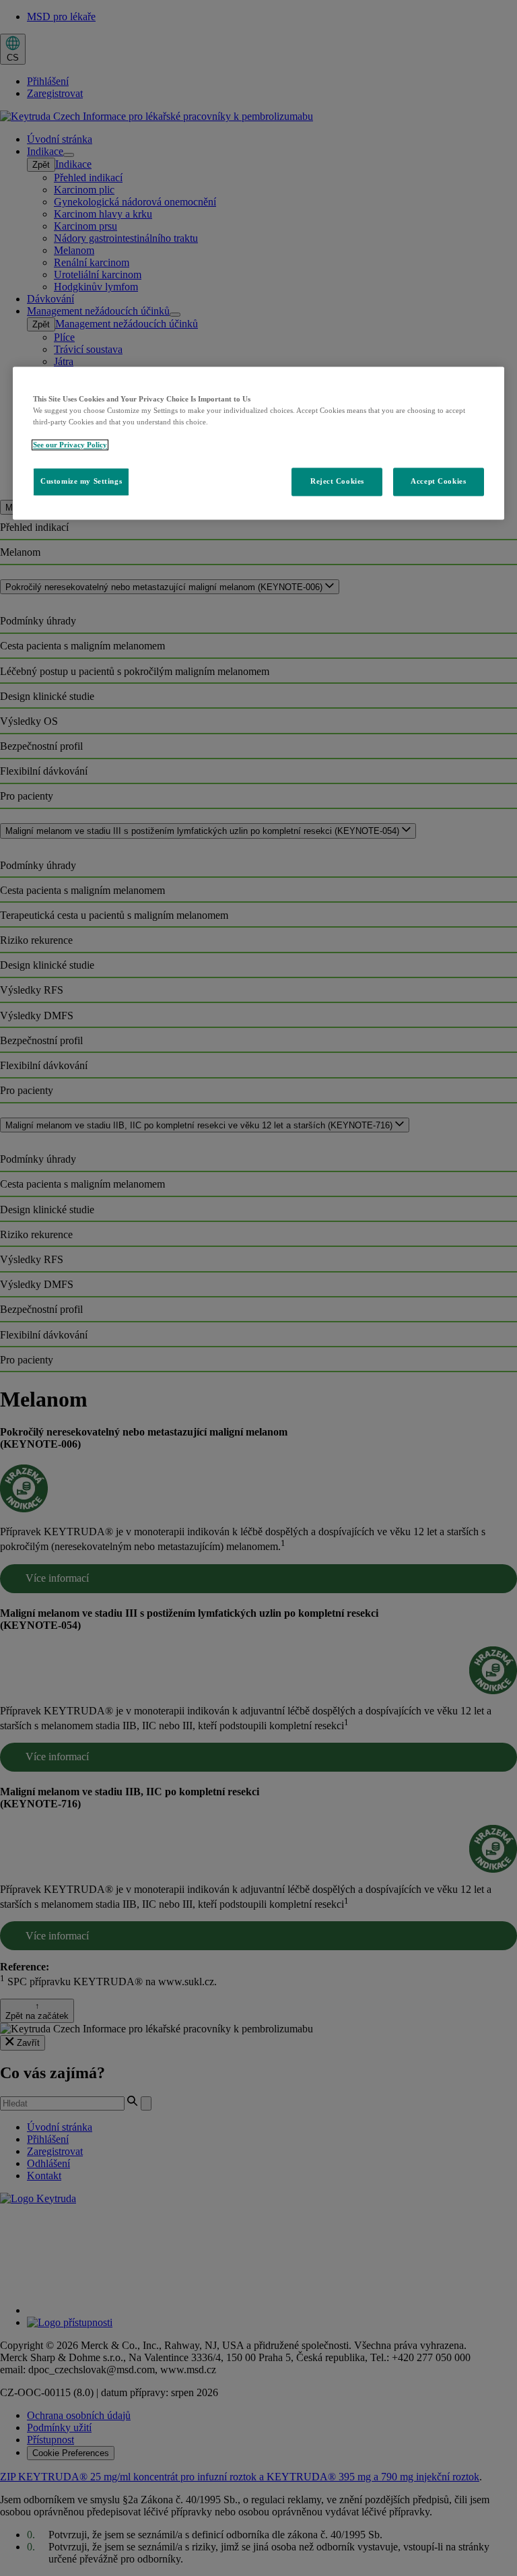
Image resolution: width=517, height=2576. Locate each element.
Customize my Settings (81, 481)
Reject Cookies (337, 481)
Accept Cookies (438, 481)
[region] (258, 443)
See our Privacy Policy (70, 445)
